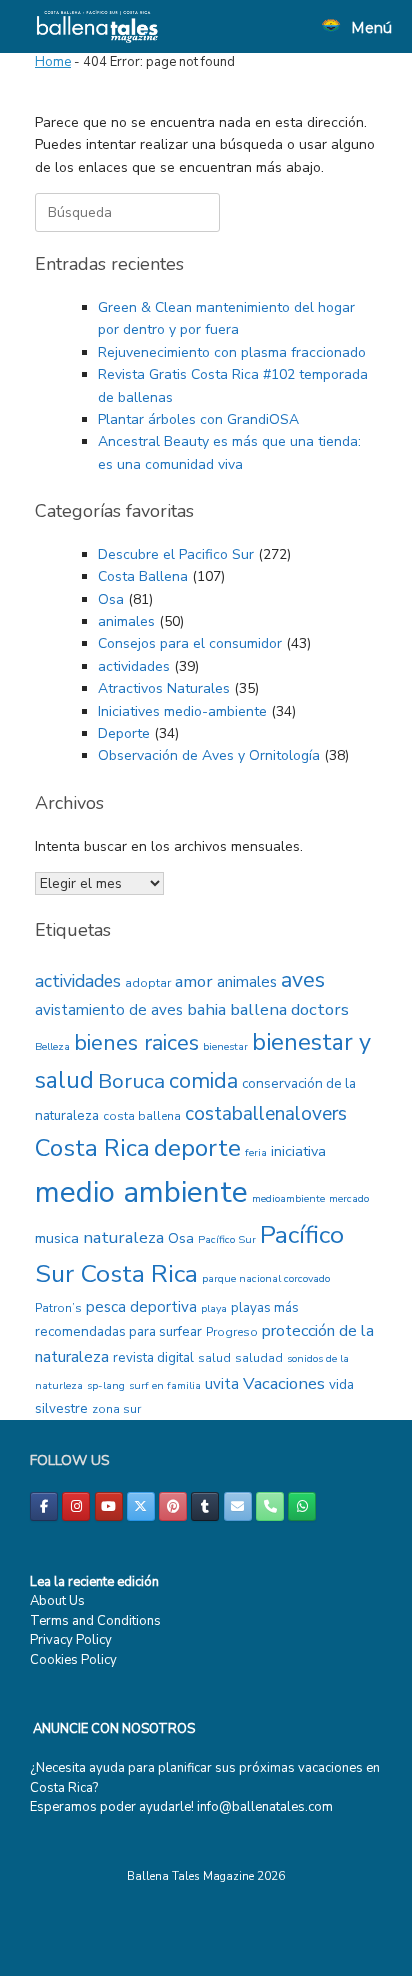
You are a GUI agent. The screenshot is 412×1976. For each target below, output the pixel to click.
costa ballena (142, 1116)
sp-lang (106, 1385)
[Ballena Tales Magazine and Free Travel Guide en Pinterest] (173, 1506)
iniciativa (298, 1151)
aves (303, 980)
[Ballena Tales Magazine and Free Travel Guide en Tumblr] (205, 1506)
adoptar (148, 983)
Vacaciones (284, 1383)
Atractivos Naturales (164, 688)
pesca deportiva (141, 1307)
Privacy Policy (71, 1640)
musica (57, 1238)
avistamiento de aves (109, 1010)
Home (53, 62)
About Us (57, 1601)
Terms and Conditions (95, 1621)
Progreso (232, 1332)
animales (126, 621)
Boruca (131, 1081)
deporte (197, 1148)
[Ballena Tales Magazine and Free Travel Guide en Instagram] (76, 1506)
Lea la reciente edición (94, 1582)
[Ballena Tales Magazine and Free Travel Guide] (97, 26)
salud (214, 1358)
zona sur (116, 1409)
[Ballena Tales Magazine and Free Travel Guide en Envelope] (238, 1506)
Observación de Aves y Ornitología (209, 755)
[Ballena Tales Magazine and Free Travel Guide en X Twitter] (141, 1506)
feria (256, 1152)
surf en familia (165, 1385)
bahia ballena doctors (268, 1009)
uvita (222, 1384)
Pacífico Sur (227, 1239)
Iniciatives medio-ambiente (182, 711)
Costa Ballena (143, 576)
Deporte (124, 733)
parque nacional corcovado (266, 1278)
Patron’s (58, 1308)
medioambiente (288, 1198)
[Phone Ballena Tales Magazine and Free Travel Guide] (270, 1506)
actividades (134, 666)
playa (214, 1308)
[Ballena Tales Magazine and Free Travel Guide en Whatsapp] (302, 1506)
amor (194, 981)
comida (203, 1081)
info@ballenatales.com (265, 1807)
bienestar (225, 1046)
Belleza (52, 1046)
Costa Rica (92, 1148)
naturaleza (123, 1237)
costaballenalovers (266, 1114)
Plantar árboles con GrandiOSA (198, 419)
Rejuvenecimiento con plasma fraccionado (232, 352)
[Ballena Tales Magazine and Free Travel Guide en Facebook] (44, 1506)
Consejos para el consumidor (190, 643)
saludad (259, 1358)
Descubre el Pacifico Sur (176, 554)
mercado (349, 1198)
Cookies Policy (73, 1660)
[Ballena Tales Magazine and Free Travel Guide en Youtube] (109, 1506)
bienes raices (136, 1043)
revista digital (153, 1358)
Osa (111, 599)
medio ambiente (141, 1192)
